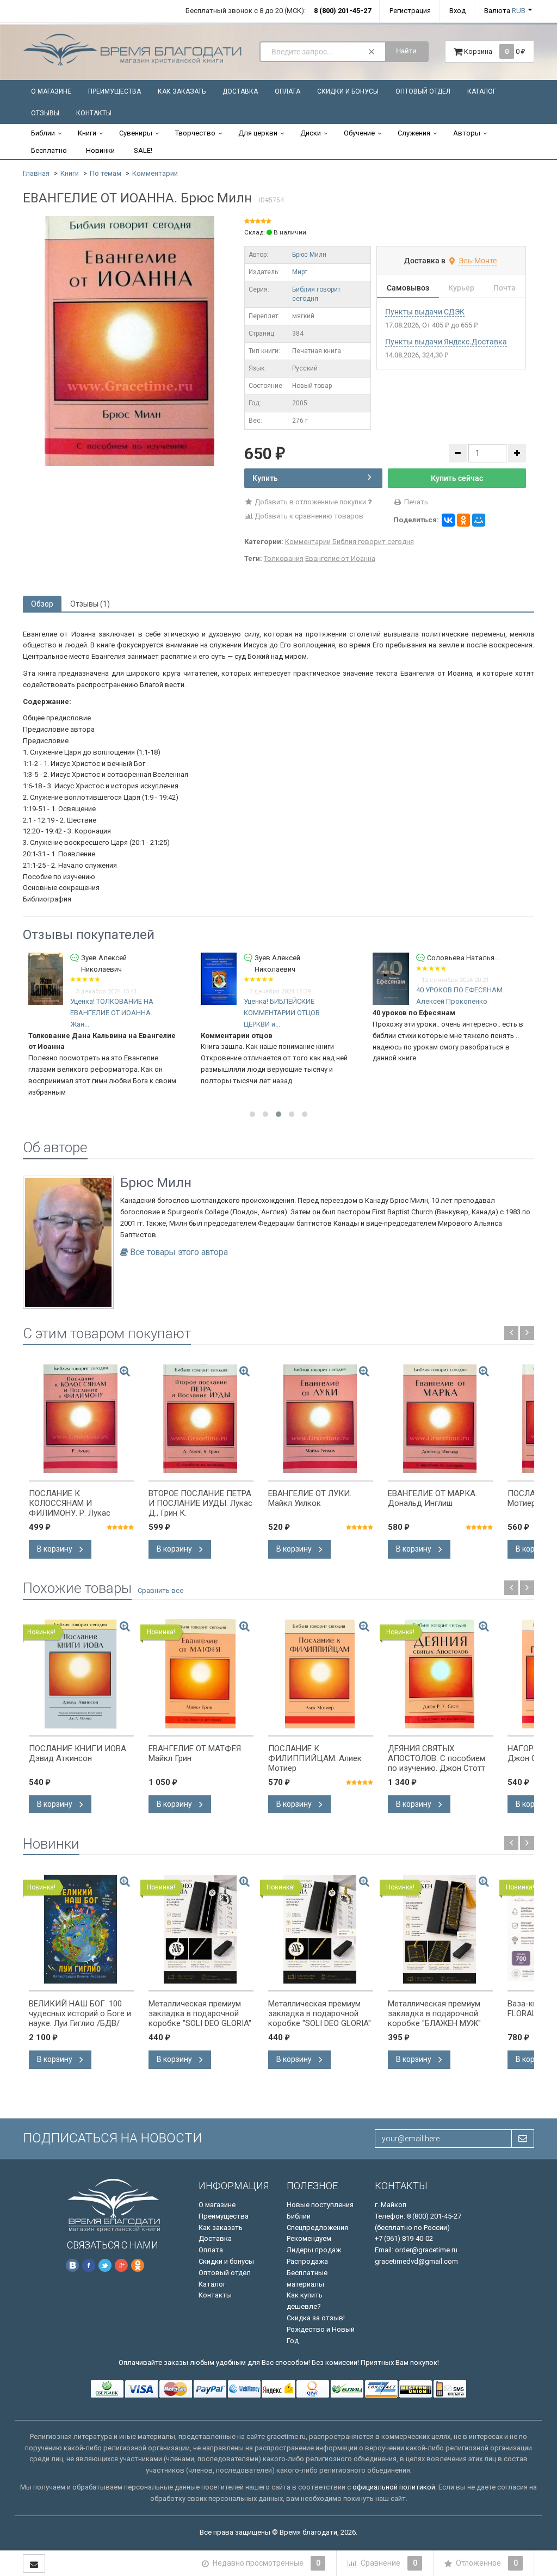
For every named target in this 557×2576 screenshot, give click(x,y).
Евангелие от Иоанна (340, 558)
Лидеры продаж (314, 2250)
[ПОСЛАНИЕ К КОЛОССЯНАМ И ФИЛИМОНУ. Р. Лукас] (81, 1419)
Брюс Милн (309, 255)
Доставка (240, 91)
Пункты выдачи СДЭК (425, 312)
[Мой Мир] (479, 520)
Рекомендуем (309, 2238)
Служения (414, 133)
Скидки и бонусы (348, 91)
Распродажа (307, 2261)
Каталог (482, 91)
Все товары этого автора (179, 1252)
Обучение (359, 133)
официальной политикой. (395, 2487)
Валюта (505, 11)
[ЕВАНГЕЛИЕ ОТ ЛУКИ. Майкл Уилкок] (321, 1419)
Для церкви (258, 133)
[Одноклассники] (463, 520)
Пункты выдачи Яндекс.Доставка (446, 342)
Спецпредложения (317, 2228)
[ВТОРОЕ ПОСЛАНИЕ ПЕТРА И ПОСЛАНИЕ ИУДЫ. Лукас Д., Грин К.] (201, 1419)
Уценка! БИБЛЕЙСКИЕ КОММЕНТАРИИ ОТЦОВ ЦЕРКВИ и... (282, 1013)
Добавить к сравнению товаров (308, 516)
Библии (43, 133)
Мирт (300, 272)
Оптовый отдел (423, 91)
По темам (106, 173)
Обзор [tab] (42, 604)
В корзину (55, 1549)
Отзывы (45, 113)
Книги (87, 133)
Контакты (94, 113)
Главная (36, 173)
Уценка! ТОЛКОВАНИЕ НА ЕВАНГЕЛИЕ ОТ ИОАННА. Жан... (112, 1013)
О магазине (51, 91)
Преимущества (115, 91)
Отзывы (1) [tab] (90, 604)
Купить (265, 478)
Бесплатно (49, 150)
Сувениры (136, 133)
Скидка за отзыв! (316, 2318)
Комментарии (155, 173)
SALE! (143, 150)
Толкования (284, 558)
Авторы (467, 133)
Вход (457, 11)
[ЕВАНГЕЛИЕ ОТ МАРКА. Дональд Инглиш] (440, 1419)
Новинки (100, 150)
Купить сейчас (457, 478)
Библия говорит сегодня (373, 542)
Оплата (287, 91)
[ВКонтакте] (448, 520)
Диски (311, 133)
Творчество (195, 133)
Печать (415, 502)
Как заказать (182, 91)
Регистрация (410, 11)
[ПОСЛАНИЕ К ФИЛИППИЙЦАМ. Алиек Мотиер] (321, 1674)
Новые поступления (320, 2205)
